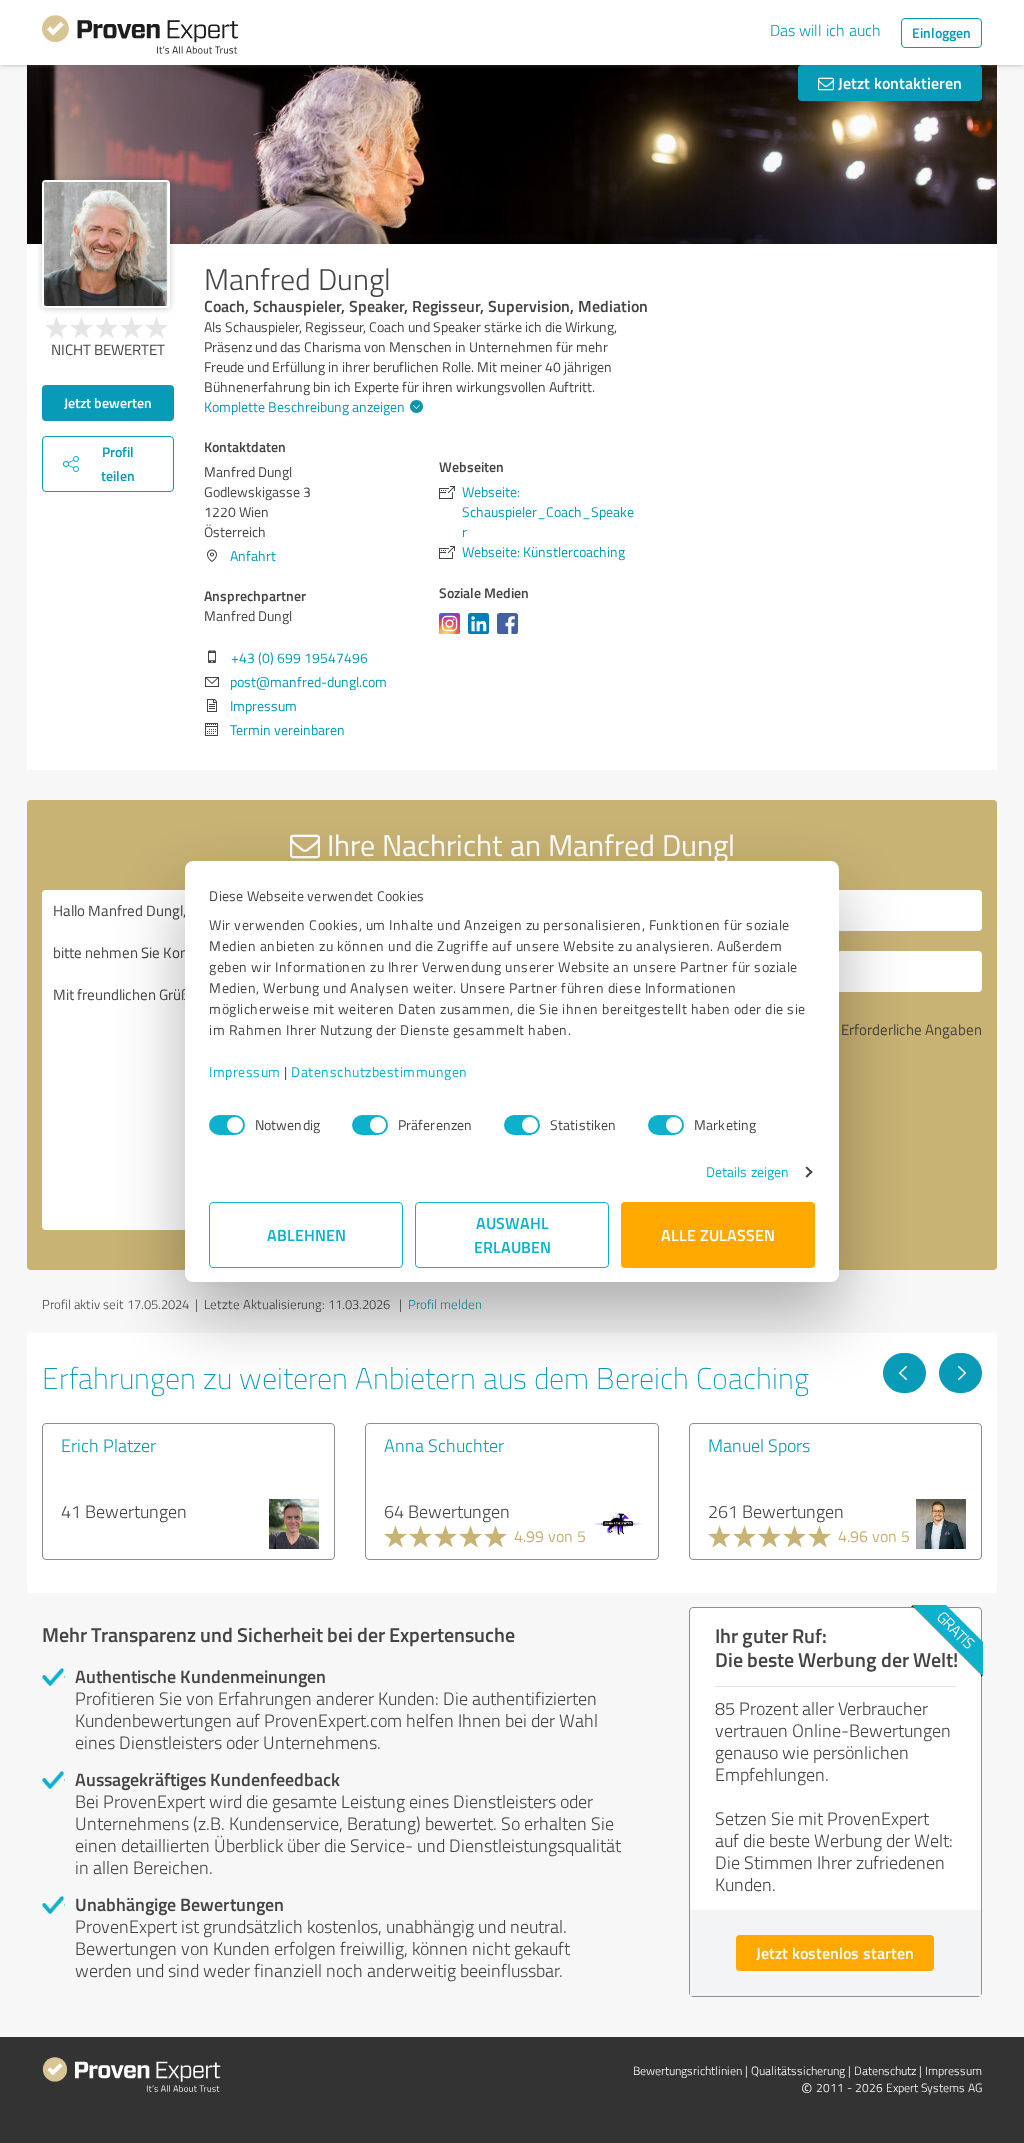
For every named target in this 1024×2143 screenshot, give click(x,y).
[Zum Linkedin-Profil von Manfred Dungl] (482, 633)
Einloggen (941, 32)
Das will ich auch (825, 30)
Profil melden (445, 1304)
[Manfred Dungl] (106, 244)
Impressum (245, 1071)
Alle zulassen (718, 1234)
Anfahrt (253, 555)
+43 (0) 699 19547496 (299, 657)
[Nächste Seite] (960, 1373)
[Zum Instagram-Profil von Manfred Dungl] (453, 633)
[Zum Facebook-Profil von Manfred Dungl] (511, 633)
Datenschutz (885, 2070)
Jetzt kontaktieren (898, 82)
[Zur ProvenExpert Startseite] (140, 38)
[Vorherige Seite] (904, 1373)
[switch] (370, 1125)
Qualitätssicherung (798, 2070)
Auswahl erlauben (512, 1234)
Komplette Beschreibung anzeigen (304, 406)
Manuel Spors (759, 1445)
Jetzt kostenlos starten (835, 1952)
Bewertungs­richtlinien (687, 2070)
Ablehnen (306, 1234)
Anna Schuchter (444, 1445)
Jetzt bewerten (108, 402)
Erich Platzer (108, 1445)
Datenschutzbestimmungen (379, 1071)
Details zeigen (747, 1171)
